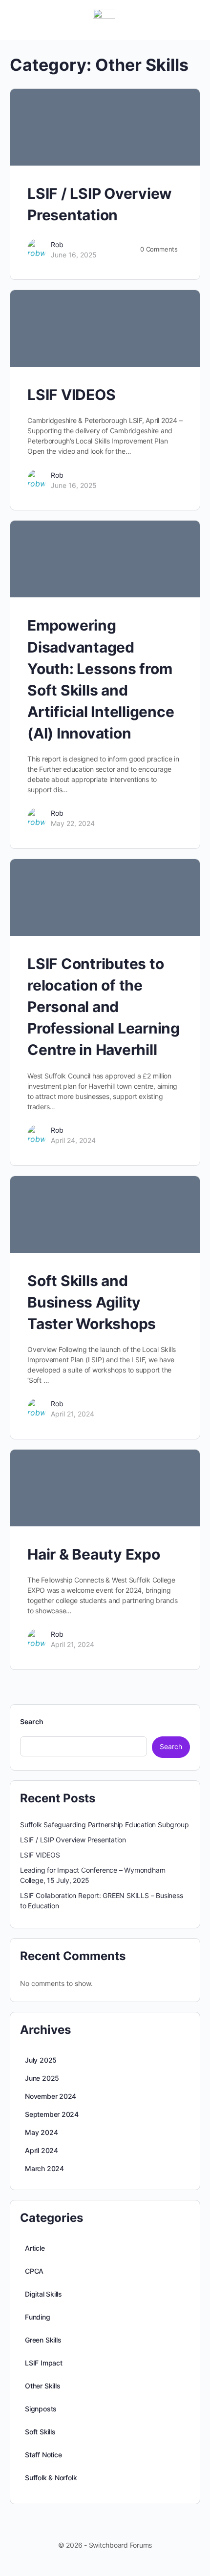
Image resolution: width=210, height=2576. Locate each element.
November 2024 (51, 2096)
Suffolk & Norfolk (51, 2478)
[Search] (192, 20)
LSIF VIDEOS (71, 395)
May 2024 (41, 2132)
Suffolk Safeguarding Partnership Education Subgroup (104, 1825)
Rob (57, 244)
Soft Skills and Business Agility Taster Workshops (92, 1302)
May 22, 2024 (73, 823)
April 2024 (42, 2150)
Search (32, 1721)
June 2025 (42, 2078)
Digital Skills (43, 2294)
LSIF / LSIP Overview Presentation (73, 1840)
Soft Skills (40, 2432)
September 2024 (52, 2114)
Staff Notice (43, 2455)
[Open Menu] (16, 19)
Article (35, 2248)
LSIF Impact (44, 2363)
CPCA (34, 2271)
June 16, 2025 (74, 255)
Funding (38, 2317)
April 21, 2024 (73, 1414)
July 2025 (41, 2060)
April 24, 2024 (73, 1140)
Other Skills (42, 2386)
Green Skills (43, 2340)
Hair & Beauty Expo (94, 1554)
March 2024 (44, 2168)
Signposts (41, 2409)
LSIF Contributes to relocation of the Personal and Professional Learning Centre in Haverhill (104, 1007)
